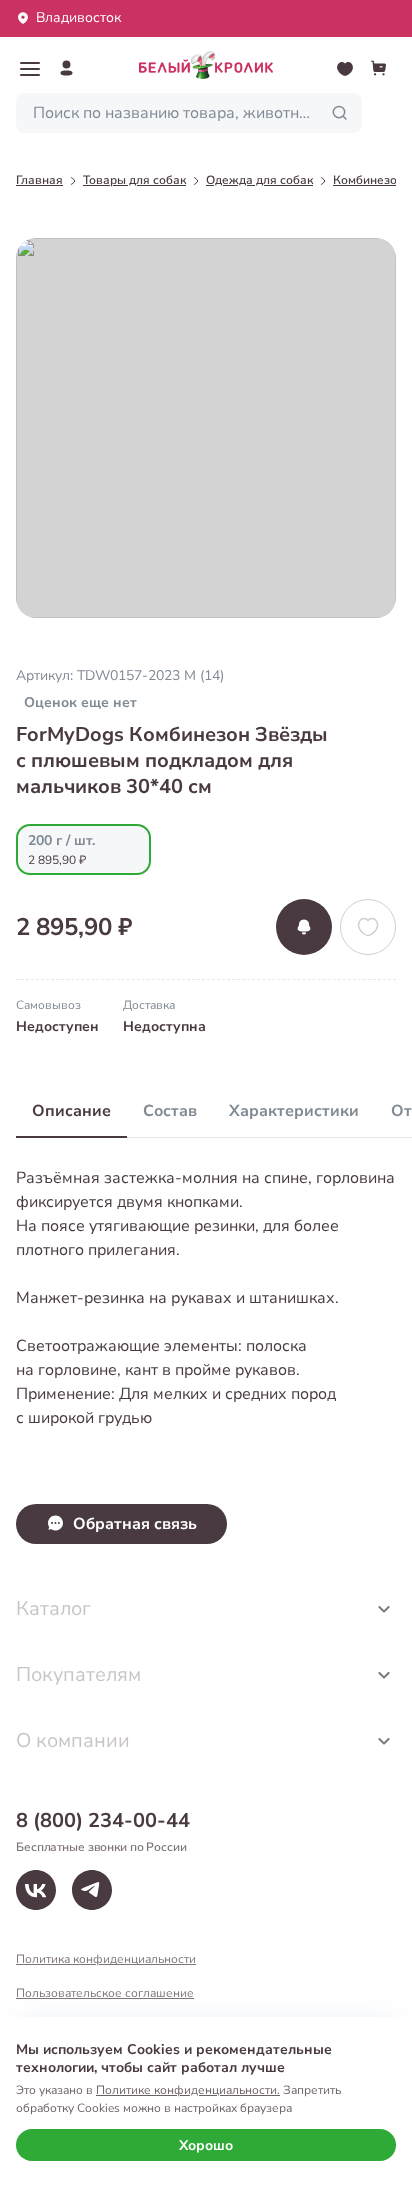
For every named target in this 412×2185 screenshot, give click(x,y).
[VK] (36, 1890)
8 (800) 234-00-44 (103, 1820)
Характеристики (294, 1111)
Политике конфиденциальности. (188, 2090)
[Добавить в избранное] (368, 927)
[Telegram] (92, 1890)
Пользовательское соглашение (105, 1993)
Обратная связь (135, 1524)
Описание (71, 1111)
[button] (30, 69)
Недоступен (57, 1026)
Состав (170, 1111)
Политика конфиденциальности (106, 1959)
